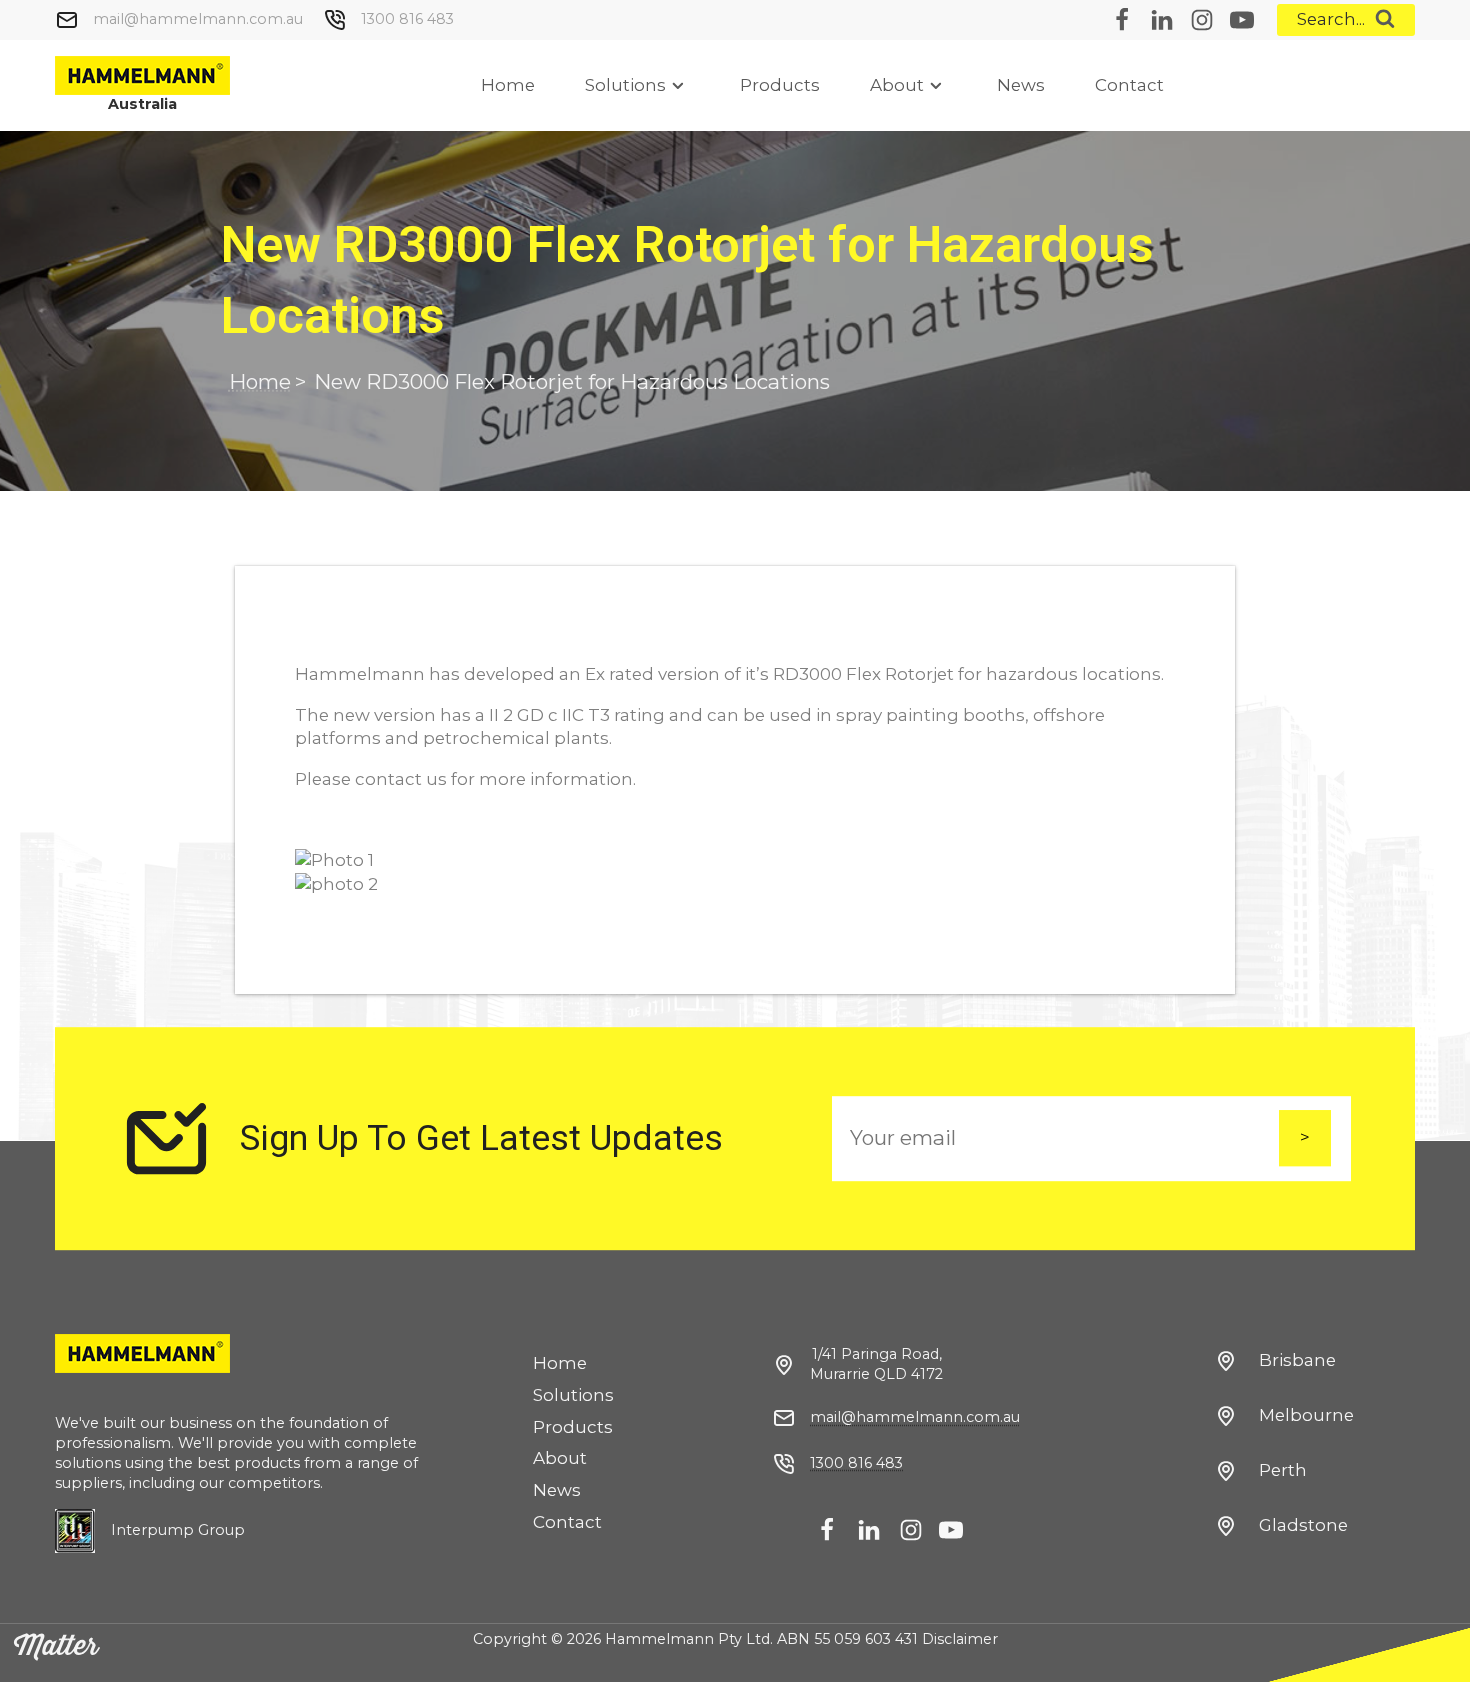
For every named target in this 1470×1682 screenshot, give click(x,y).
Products (780, 85)
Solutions (625, 85)
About (897, 85)
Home (508, 85)
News (1021, 85)
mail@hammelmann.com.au (198, 19)
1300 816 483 (407, 19)
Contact (1129, 85)
